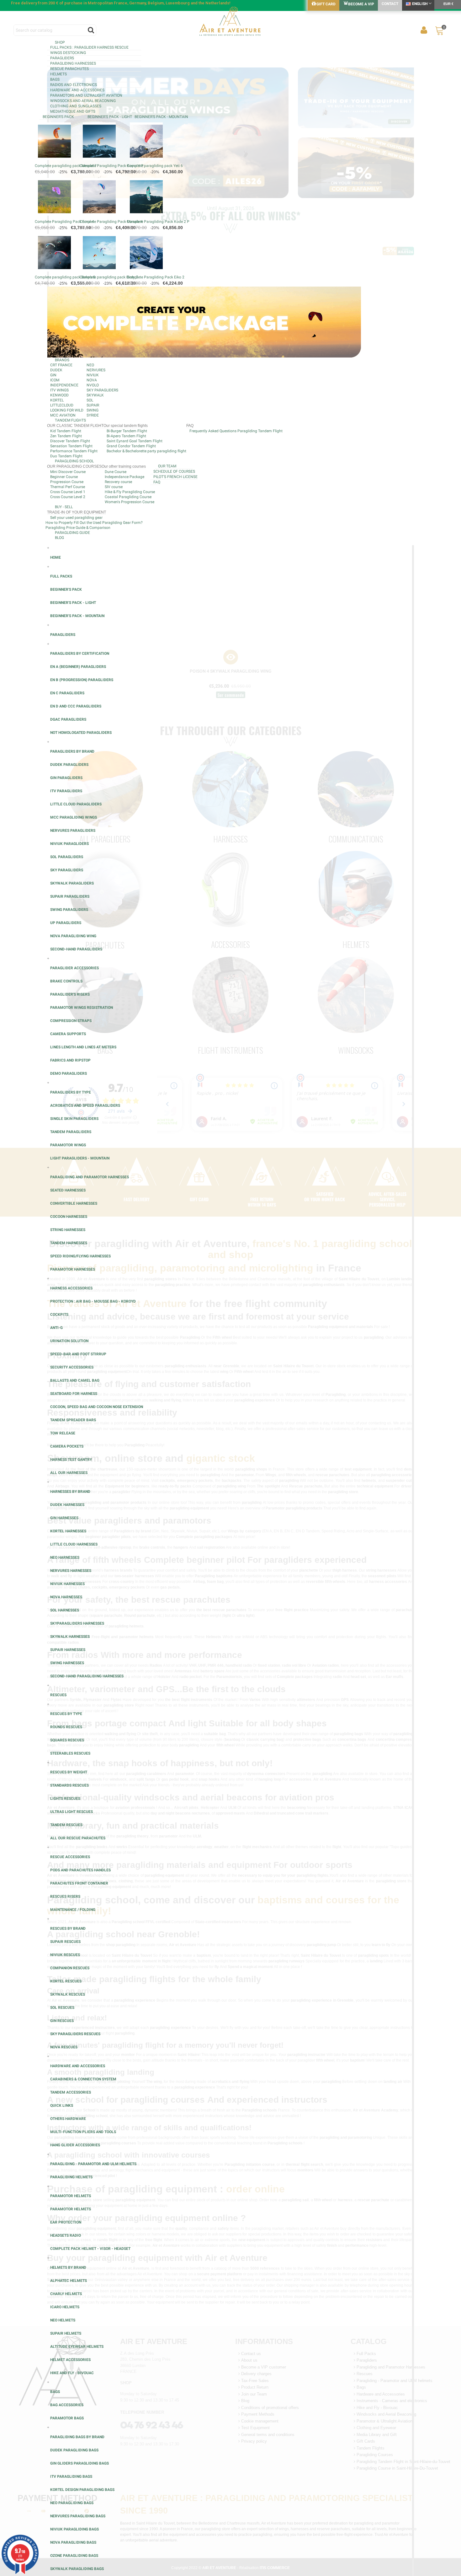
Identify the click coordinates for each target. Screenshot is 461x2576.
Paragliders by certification (80, 653)
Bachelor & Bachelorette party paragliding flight (146, 451)
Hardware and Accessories (77, 90)
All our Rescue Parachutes (78, 1838)
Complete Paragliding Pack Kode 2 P (158, 222)
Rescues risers (65, 1896)
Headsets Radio (66, 2235)
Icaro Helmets (65, 2307)
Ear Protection (66, 2222)
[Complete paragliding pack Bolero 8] (54, 253)
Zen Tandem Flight (66, 436)
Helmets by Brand (68, 2267)
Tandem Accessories (71, 2092)
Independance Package (125, 477)
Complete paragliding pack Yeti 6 (155, 166)
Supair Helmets (66, 2333)
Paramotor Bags (67, 2418)
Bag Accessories (67, 2405)
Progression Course (67, 482)
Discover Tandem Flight (70, 441)
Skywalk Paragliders (72, 883)
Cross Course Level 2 (68, 497)
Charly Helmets (66, 2294)
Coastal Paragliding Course (128, 497)
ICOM (55, 380)
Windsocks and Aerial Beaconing (83, 101)
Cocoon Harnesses (69, 1217)
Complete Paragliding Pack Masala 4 (111, 222)
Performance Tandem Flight (74, 451)
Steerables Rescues (70, 1753)
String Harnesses (68, 1230)
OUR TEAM (167, 466)
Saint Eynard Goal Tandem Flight (135, 441)
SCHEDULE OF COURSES (174, 471)
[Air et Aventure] (230, 22)
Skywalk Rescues (68, 1994)
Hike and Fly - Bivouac (72, 2373)
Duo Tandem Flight (66, 456)
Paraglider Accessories (74, 968)
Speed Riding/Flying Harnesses (80, 1256)
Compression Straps (71, 1021)
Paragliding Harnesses (73, 63)
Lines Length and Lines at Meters (83, 1047)
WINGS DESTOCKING (68, 53)
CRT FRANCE (61, 365)
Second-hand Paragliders (76, 949)
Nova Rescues (64, 2047)
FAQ (157, 482)
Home (56, 557)
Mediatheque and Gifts (73, 111)
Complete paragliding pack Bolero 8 (65, 277)
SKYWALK (95, 395)
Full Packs (61, 576)
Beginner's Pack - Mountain (161, 117)
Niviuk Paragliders (69, 844)
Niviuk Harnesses (67, 1584)
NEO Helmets (63, 2320)
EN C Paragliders (67, 693)
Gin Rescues (62, 2021)
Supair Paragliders (70, 896)
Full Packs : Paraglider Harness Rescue (89, 47)
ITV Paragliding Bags (71, 2477)
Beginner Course (64, 477)
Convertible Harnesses (74, 1203)
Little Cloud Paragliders (76, 804)
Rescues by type (66, 1714)
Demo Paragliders (69, 1073)
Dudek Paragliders (69, 765)
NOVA (92, 380)
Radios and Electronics (74, 85)
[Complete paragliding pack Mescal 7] (54, 141)
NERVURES (96, 370)
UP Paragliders (66, 923)
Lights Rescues (65, 1799)
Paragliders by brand (72, 751)
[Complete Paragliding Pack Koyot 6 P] (99, 141)
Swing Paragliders (69, 910)
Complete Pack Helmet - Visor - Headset (90, 2249)
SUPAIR (93, 405)
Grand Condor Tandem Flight (131, 446)
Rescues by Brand (68, 1928)
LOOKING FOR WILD (67, 410)
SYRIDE (93, 415)
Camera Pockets (67, 1446)
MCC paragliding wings (74, 817)
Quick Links (62, 2105)
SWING (93, 410)
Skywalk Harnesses (70, 1637)
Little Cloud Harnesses (74, 1544)
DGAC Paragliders (68, 719)
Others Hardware (68, 2119)
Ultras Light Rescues (72, 1812)
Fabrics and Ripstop (70, 1060)
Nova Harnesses (66, 1597)
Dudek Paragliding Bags (74, 2450)
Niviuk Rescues (65, 1955)
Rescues (58, 1695)
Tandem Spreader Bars (73, 1420)
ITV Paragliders (66, 791)
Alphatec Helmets (69, 2281)
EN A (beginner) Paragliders (78, 667)
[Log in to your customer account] (424, 30)
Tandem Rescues (66, 1825)
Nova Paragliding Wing (73, 936)
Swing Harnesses (67, 1663)
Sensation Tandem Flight (71, 446)
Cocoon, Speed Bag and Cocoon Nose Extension (97, 1407)
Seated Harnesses (68, 1190)
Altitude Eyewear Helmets (77, 2347)
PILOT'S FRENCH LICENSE (175, 477)
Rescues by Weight (69, 1772)
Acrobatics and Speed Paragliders (85, 1105)
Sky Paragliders (67, 870)
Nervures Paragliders (73, 831)
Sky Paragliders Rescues (75, 2034)
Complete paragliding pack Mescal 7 (66, 166)
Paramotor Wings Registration (82, 1008)
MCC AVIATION (63, 415)
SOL (90, 400)
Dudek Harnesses (67, 1505)
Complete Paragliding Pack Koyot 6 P (112, 166)
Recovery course (118, 482)
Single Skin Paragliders (74, 1119)
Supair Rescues (65, 1942)
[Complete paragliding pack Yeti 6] (146, 141)
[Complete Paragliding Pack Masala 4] (99, 197)
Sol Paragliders (67, 857)
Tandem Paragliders (71, 1132)
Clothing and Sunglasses (76, 106)
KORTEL (57, 400)
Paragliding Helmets (71, 2177)
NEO (90, 365)
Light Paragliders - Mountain (80, 1158)
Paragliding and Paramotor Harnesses (90, 1177)
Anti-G (56, 1328)
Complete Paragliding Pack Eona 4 (64, 222)
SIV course (114, 487)
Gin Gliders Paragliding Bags (79, 2463)
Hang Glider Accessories (75, 2145)
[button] (230, 42)
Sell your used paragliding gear (76, 518)
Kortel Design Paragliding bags (82, 2490)
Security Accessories (72, 1367)
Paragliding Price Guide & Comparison (78, 528)
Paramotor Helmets (71, 2196)
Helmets (58, 74)
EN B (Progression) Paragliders (82, 680)
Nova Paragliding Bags (73, 2542)
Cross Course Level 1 (68, 492)
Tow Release (63, 1433)
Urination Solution (69, 1341)
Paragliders (62, 58)
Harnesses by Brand (70, 1492)
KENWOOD (59, 395)
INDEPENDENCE (64, 385)
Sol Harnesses (65, 1610)
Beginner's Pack (58, 117)
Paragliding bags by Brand (77, 2437)
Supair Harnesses (68, 1650)
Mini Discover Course (68, 472)
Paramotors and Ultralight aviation (86, 95)
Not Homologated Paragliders (81, 733)
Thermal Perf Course (68, 487)
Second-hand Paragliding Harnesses (87, 1676)
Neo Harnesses (65, 1557)
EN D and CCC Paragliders (76, 706)
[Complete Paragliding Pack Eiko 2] (146, 253)
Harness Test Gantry (71, 1460)
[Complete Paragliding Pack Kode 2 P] (146, 197)
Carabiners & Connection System (83, 2079)
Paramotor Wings (68, 1145)
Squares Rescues (67, 1740)
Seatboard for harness (74, 1394)
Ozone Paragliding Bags (74, 2556)
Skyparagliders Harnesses (77, 1623)
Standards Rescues (69, 1785)
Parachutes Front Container (79, 1883)
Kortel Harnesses (68, 1531)
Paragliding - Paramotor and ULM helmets (93, 2164)
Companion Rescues (70, 1968)
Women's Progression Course (130, 502)
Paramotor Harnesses (73, 1269)
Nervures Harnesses (71, 1571)
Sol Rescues (62, 2008)
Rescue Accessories (70, 1857)
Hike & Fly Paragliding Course (130, 492)
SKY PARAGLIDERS (102, 390)
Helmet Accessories (70, 2360)
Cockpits (59, 1315)
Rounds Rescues (66, 1727)
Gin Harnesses (64, 1518)
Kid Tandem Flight (66, 431)
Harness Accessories (71, 1288)
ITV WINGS (59, 390)
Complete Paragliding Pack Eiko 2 (156, 277)
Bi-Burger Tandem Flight (127, 431)
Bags (55, 79)
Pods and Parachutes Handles (80, 1870)
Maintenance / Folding (73, 1910)
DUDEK (56, 370)
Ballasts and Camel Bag (75, 1380)
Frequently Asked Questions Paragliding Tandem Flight (236, 431)
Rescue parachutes (69, 69)
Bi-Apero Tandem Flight (126, 436)
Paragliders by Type (71, 1092)
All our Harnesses (69, 1473)
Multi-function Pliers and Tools (83, 2132)
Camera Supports (68, 1034)
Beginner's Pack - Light (110, 117)
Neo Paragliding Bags (72, 2503)
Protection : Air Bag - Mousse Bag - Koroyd (93, 1301)
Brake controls (66, 981)
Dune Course (116, 472)
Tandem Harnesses (69, 1243)
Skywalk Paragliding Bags (77, 2569)
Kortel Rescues (66, 1981)
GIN (53, 375)
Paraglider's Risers (70, 994)
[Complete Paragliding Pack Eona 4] (54, 197)
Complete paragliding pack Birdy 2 (109, 277)
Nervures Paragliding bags (78, 2516)
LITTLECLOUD (62, 405)
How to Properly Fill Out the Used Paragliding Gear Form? (94, 523)
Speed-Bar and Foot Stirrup (78, 1354)
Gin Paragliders (66, 778)
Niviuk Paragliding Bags (74, 2529)
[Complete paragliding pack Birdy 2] (99, 253)
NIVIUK (93, 375)
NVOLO (93, 385)
